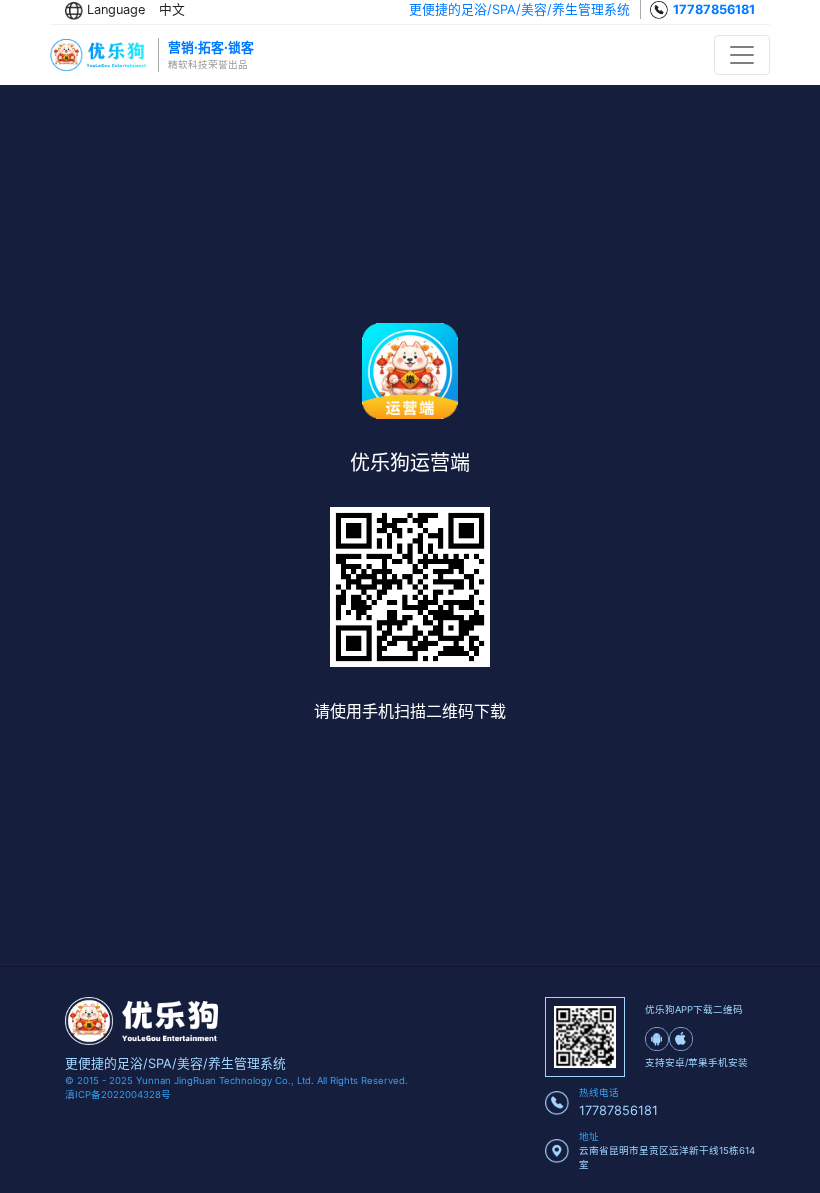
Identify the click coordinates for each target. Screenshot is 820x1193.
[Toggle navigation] (742, 55)
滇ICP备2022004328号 (118, 1094)
